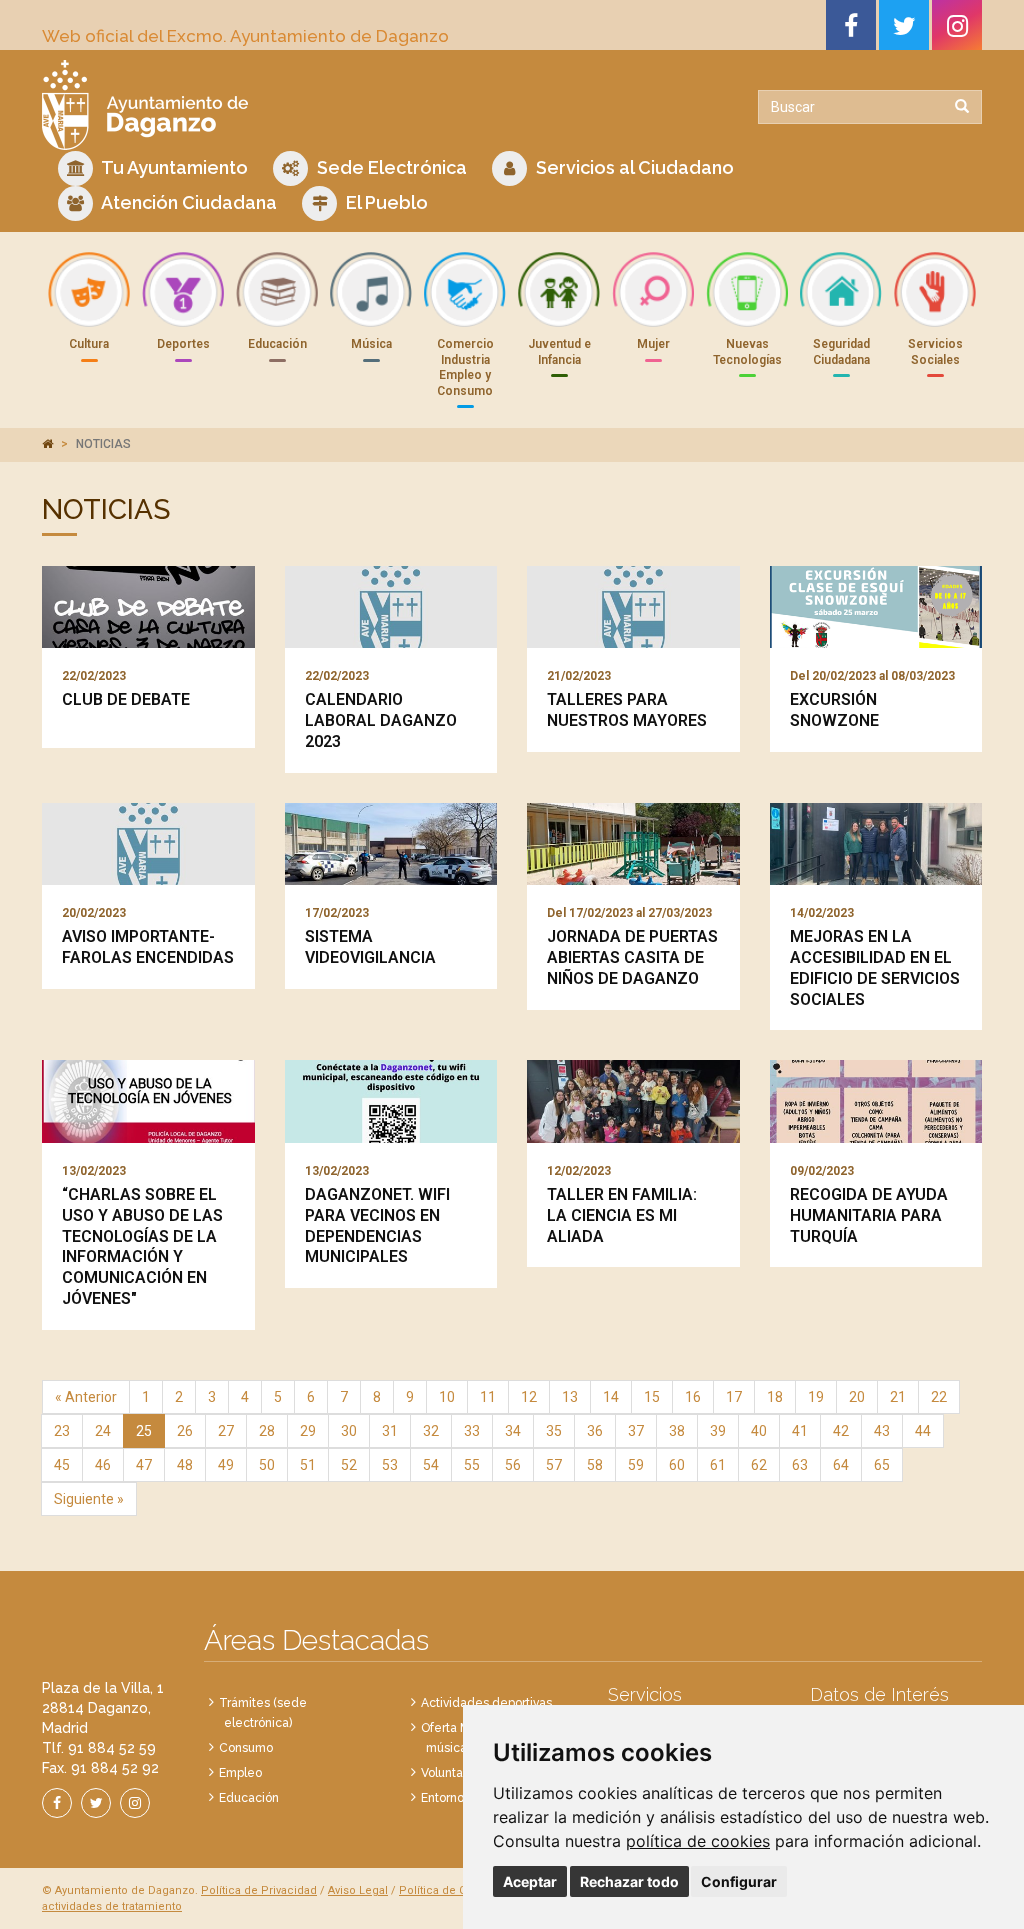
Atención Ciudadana (187, 202)
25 (144, 1431)
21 (898, 1397)
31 (390, 1431)
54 (431, 1465)
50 (267, 1465)
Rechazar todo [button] (629, 1881)
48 (185, 1465)
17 (734, 1397)
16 (693, 1397)
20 (857, 1397)
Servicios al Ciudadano (633, 167)
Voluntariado (456, 1773)
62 (759, 1465)
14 (611, 1397)
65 (882, 1465)
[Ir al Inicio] (269, 105)
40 (759, 1431)
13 (570, 1397)
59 (636, 1465)
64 (841, 1465)
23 (62, 1431)
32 (431, 1431)
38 (677, 1431)
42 (841, 1431)
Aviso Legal (358, 1890)
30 (349, 1431)
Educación (249, 1798)
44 (923, 1431)
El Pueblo (385, 202)
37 (636, 1431)
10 (447, 1397)
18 (775, 1397)
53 (390, 1465)
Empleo (240, 1773)
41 (800, 1431)
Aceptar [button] (530, 1881)
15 (652, 1397)
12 (529, 1397)
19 (816, 1397)
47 (144, 1465)
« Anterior (86, 1397)
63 (800, 1465)
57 (554, 1465)
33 (472, 1431)
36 (595, 1431)
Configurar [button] (739, 1881)
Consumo (246, 1748)
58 (595, 1465)
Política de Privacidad (259, 1890)
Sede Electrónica (390, 167)
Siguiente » (89, 1499)
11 (488, 1397)
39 (718, 1431)
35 (554, 1431)
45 (62, 1465)
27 (226, 1431)
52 (349, 1465)
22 (939, 1397)
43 (882, 1431)
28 (267, 1431)
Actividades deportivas (486, 1703)
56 (513, 1465)
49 (226, 1465)
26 (185, 1431)
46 (103, 1465)
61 (718, 1465)
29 (308, 1431)
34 (513, 1431)
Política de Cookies (450, 1890)
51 (308, 1465)
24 (103, 1431)
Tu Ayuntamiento (173, 167)
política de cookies (698, 1841)
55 (472, 1465)
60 (677, 1465)
